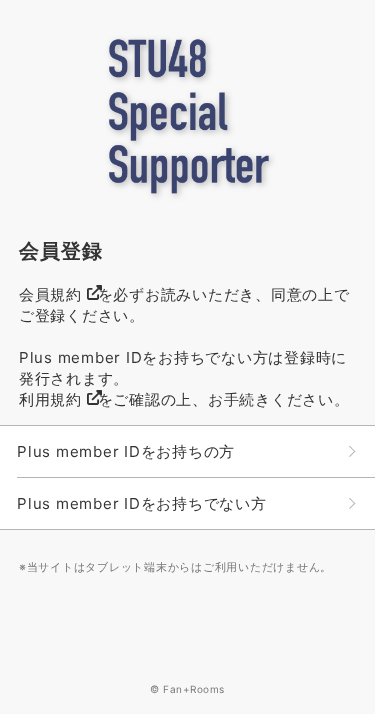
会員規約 (50, 294)
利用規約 (50, 399)
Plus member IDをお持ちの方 (126, 451)
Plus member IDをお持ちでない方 (142, 503)
